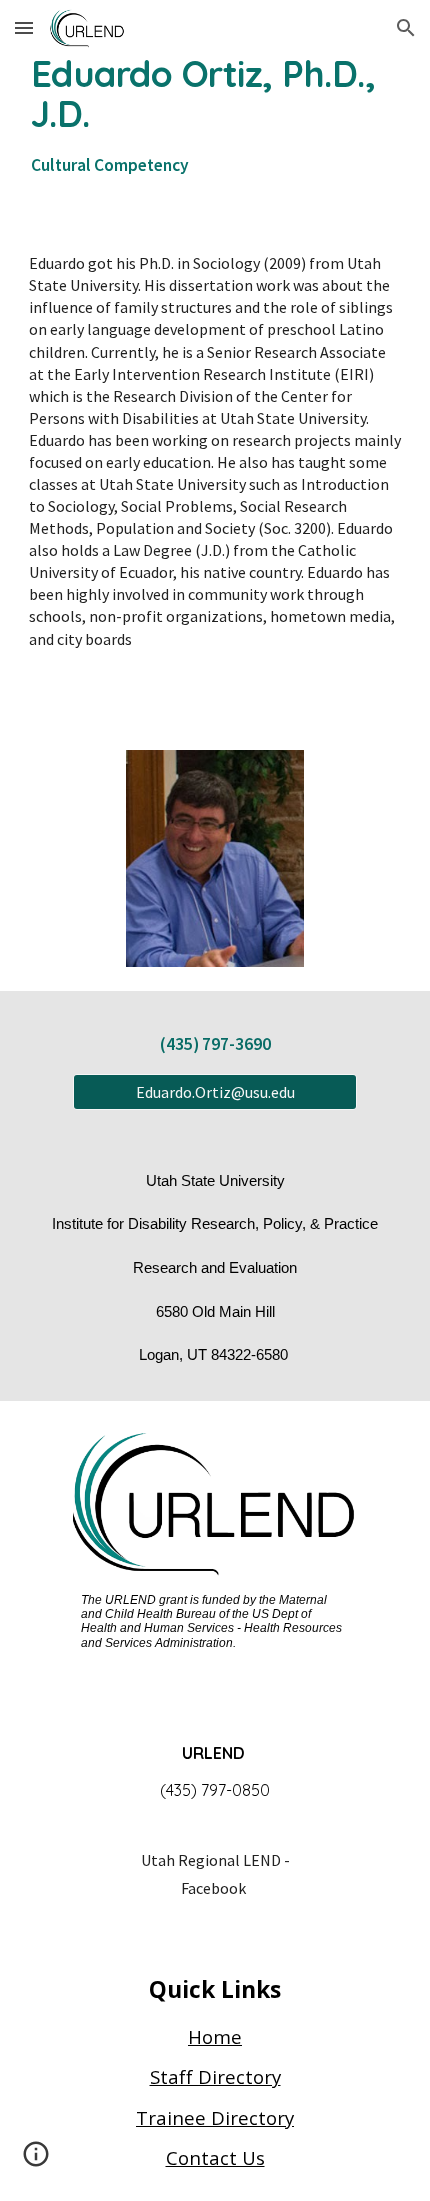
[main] (215, 117)
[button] (24, 27)
